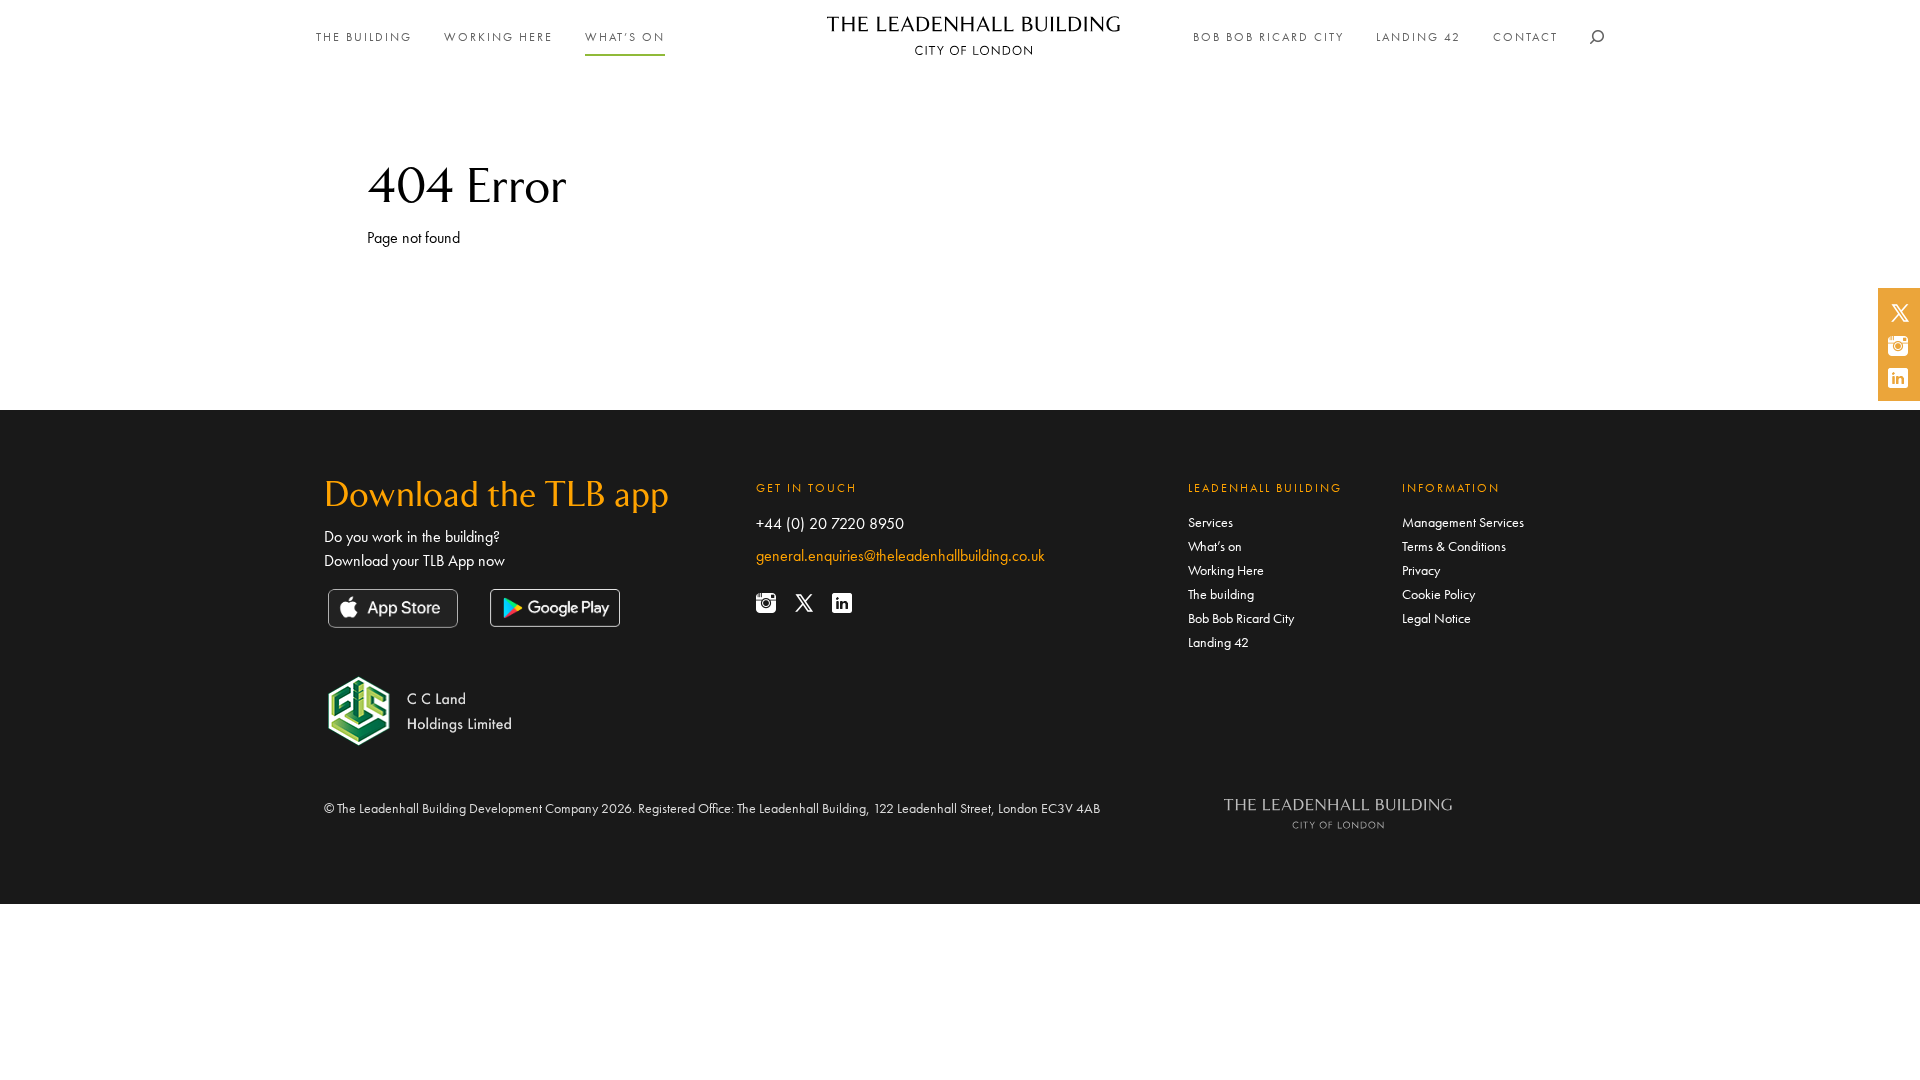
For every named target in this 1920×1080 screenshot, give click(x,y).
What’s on (625, 37)
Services (1210, 522)
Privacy (1421, 570)
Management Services (1463, 522)
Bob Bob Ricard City (1268, 37)
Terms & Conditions (1454, 546)
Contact (1525, 37)
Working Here (498, 37)
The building (364, 37)
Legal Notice (1436, 618)
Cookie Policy (1438, 594)
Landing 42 (1418, 37)
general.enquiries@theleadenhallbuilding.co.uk (900, 555)
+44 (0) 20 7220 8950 (830, 523)
